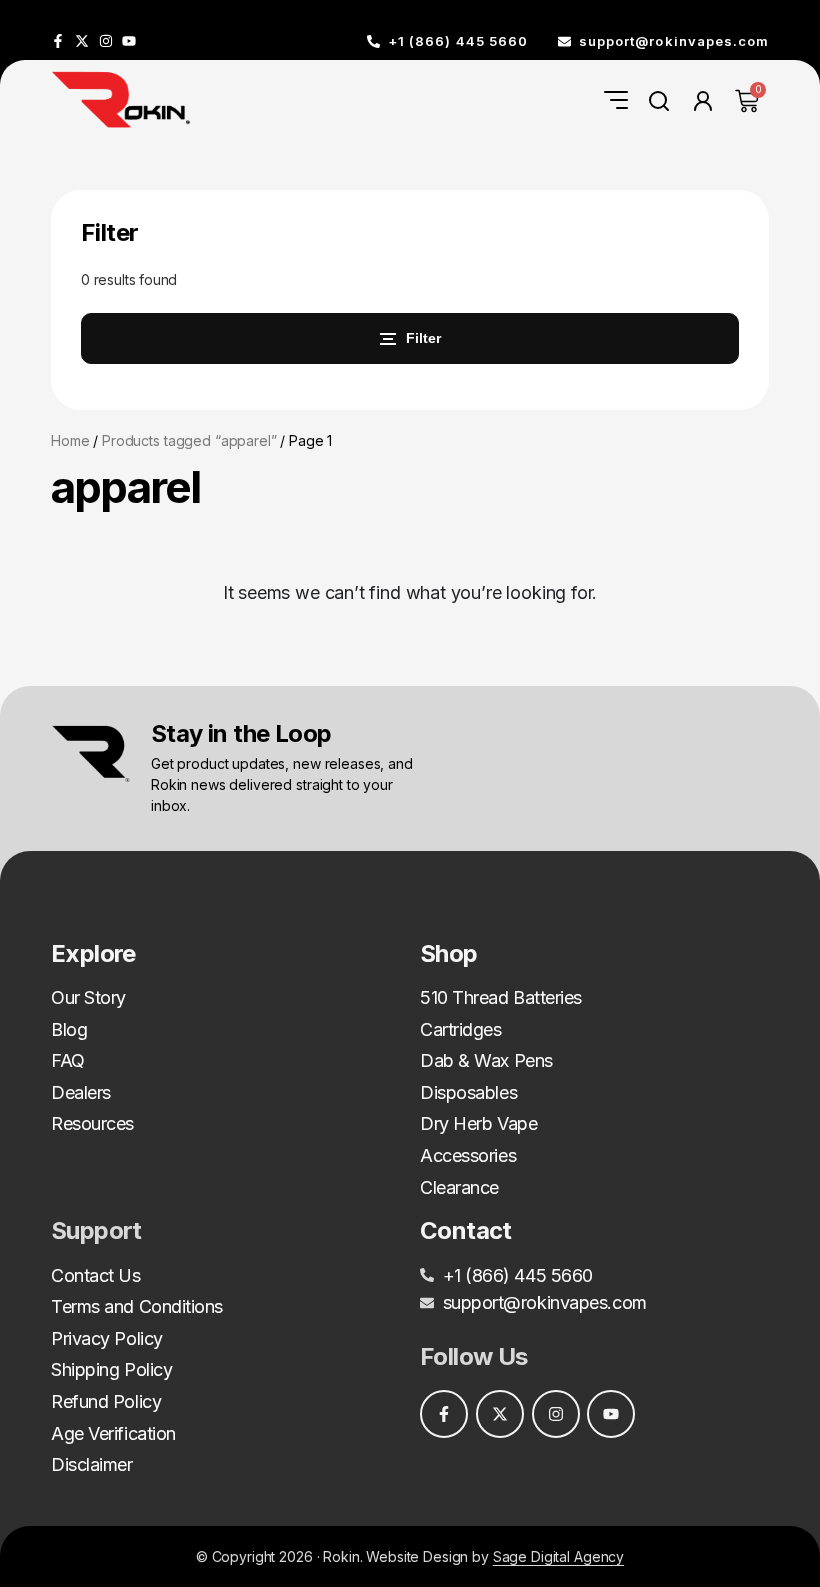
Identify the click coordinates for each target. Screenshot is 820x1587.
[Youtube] (129, 41)
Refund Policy (106, 1401)
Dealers (81, 1092)
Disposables (468, 1092)
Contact (466, 1230)
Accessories (468, 1155)
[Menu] (616, 100)
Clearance (459, 1187)
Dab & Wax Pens (486, 1060)
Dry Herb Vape (478, 1123)
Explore (93, 953)
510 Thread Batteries (501, 997)
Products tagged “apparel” (189, 440)
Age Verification (113, 1433)
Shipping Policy (111, 1369)
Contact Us (96, 1275)
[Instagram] (106, 41)
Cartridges (461, 1029)
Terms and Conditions (137, 1306)
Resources (92, 1123)
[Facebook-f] (58, 41)
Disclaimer (92, 1464)
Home (70, 440)
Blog (69, 1029)
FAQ (68, 1060)
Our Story (88, 997)
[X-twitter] (82, 41)
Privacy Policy (107, 1338)
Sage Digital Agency (558, 1556)
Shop (449, 953)
